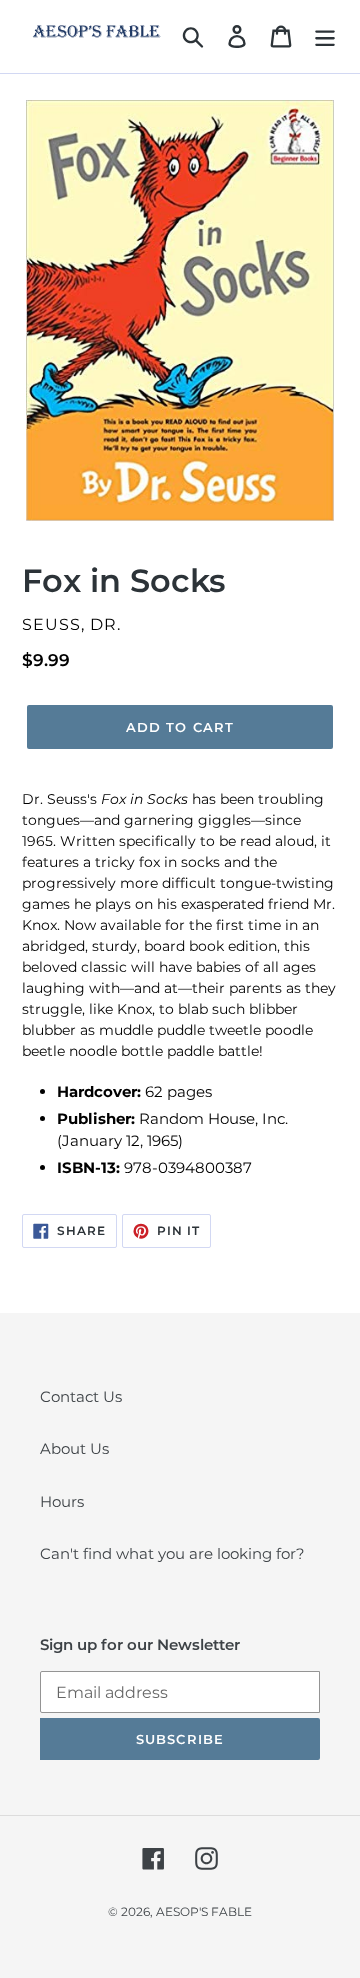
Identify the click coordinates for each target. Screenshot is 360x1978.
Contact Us (81, 1396)
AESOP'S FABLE (204, 1911)
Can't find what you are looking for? (172, 1553)
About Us (74, 1448)
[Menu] (325, 36)
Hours (62, 1501)
